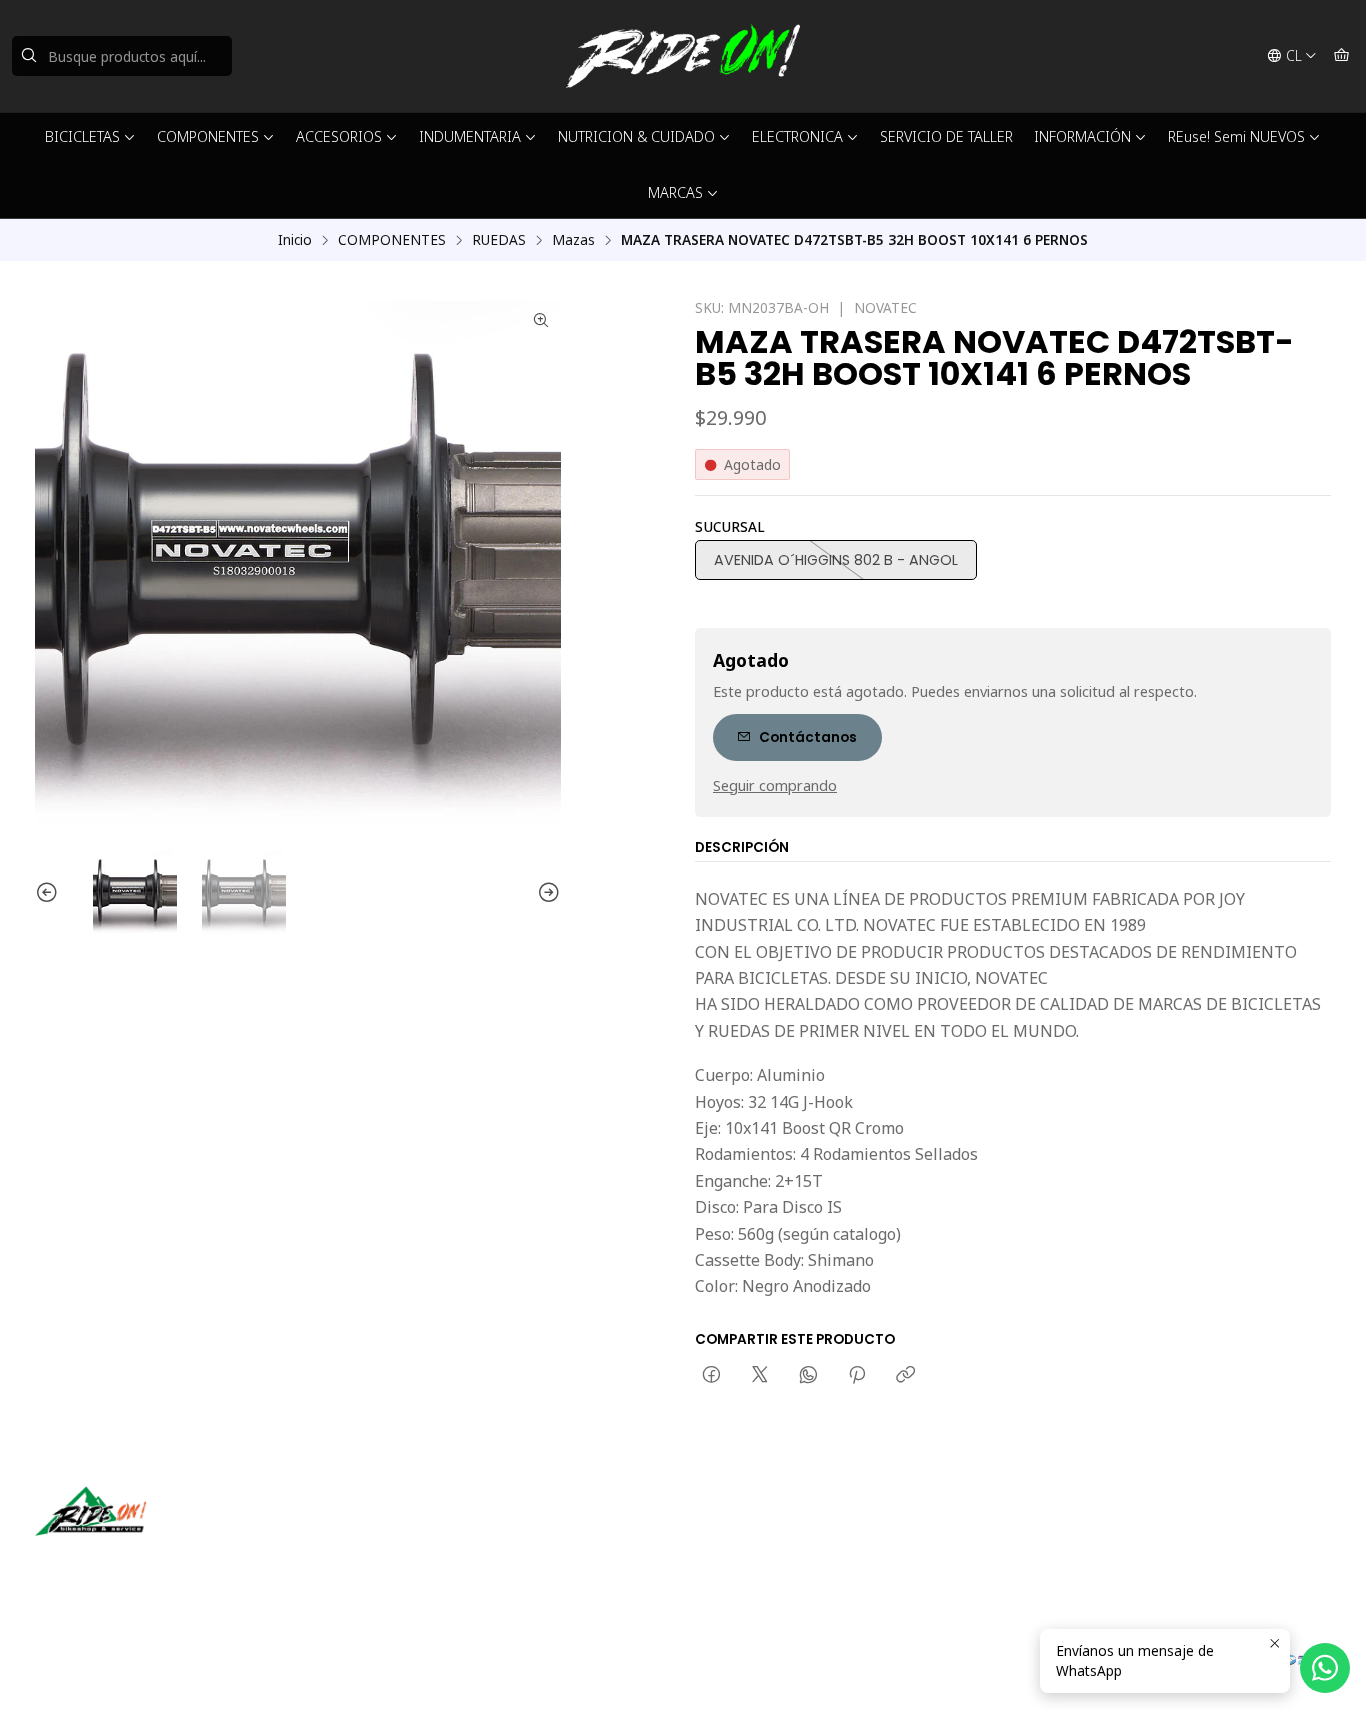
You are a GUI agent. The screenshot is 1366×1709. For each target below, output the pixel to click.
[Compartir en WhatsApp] (808, 1376)
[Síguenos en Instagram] (114, 1564)
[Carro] (1341, 56)
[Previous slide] (50, 893)
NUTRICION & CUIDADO (636, 136)
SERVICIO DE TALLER (946, 136)
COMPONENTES (208, 136)
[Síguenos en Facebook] (143, 1564)
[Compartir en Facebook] (711, 1376)
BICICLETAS (82, 136)
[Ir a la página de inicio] (683, 56)
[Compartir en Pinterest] (857, 1376)
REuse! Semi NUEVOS (1236, 136)
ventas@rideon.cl (772, 1531)
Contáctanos (808, 737)
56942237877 (761, 1558)
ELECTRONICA (797, 136)
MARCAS (675, 192)
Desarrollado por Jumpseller (326, 1669)
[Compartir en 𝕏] (760, 1376)
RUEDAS (499, 240)
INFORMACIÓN (1082, 136)
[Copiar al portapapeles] (905, 1376)
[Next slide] (546, 893)
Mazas (573, 240)
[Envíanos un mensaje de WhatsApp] (1325, 1668)
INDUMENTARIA (470, 136)
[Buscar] (29, 56)
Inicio (295, 240)
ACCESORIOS (339, 136)
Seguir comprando (775, 786)
